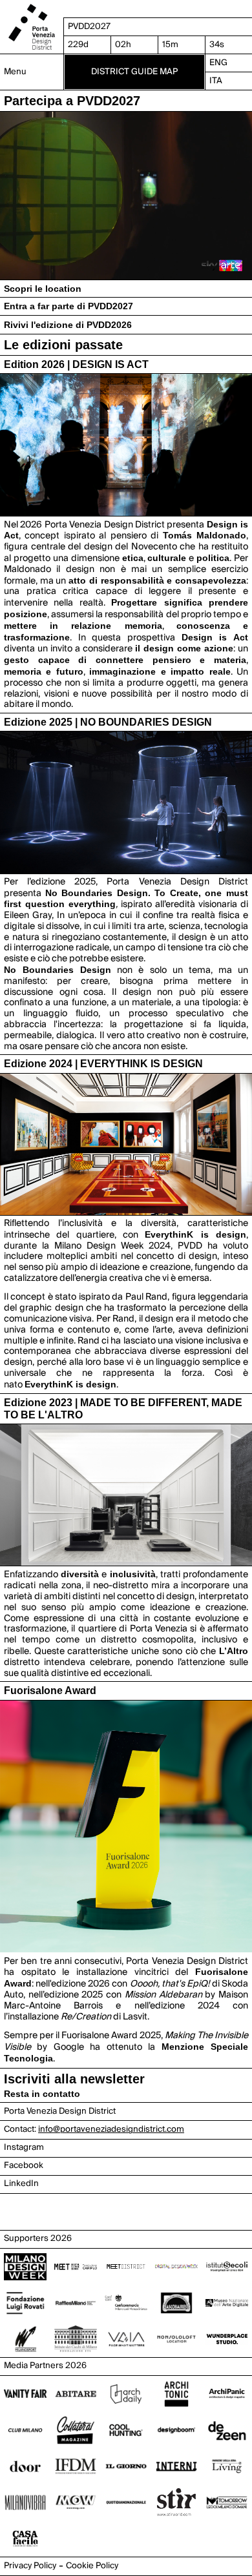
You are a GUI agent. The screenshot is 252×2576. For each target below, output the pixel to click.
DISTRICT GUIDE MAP (134, 72)
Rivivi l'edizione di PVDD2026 (68, 325)
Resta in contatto (42, 2094)
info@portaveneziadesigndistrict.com (111, 2129)
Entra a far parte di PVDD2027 (68, 306)
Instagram (24, 2147)
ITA (216, 81)
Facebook (24, 2165)
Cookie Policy (92, 2566)
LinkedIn (21, 2183)
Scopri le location (43, 289)
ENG (218, 63)
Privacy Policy (30, 2566)
